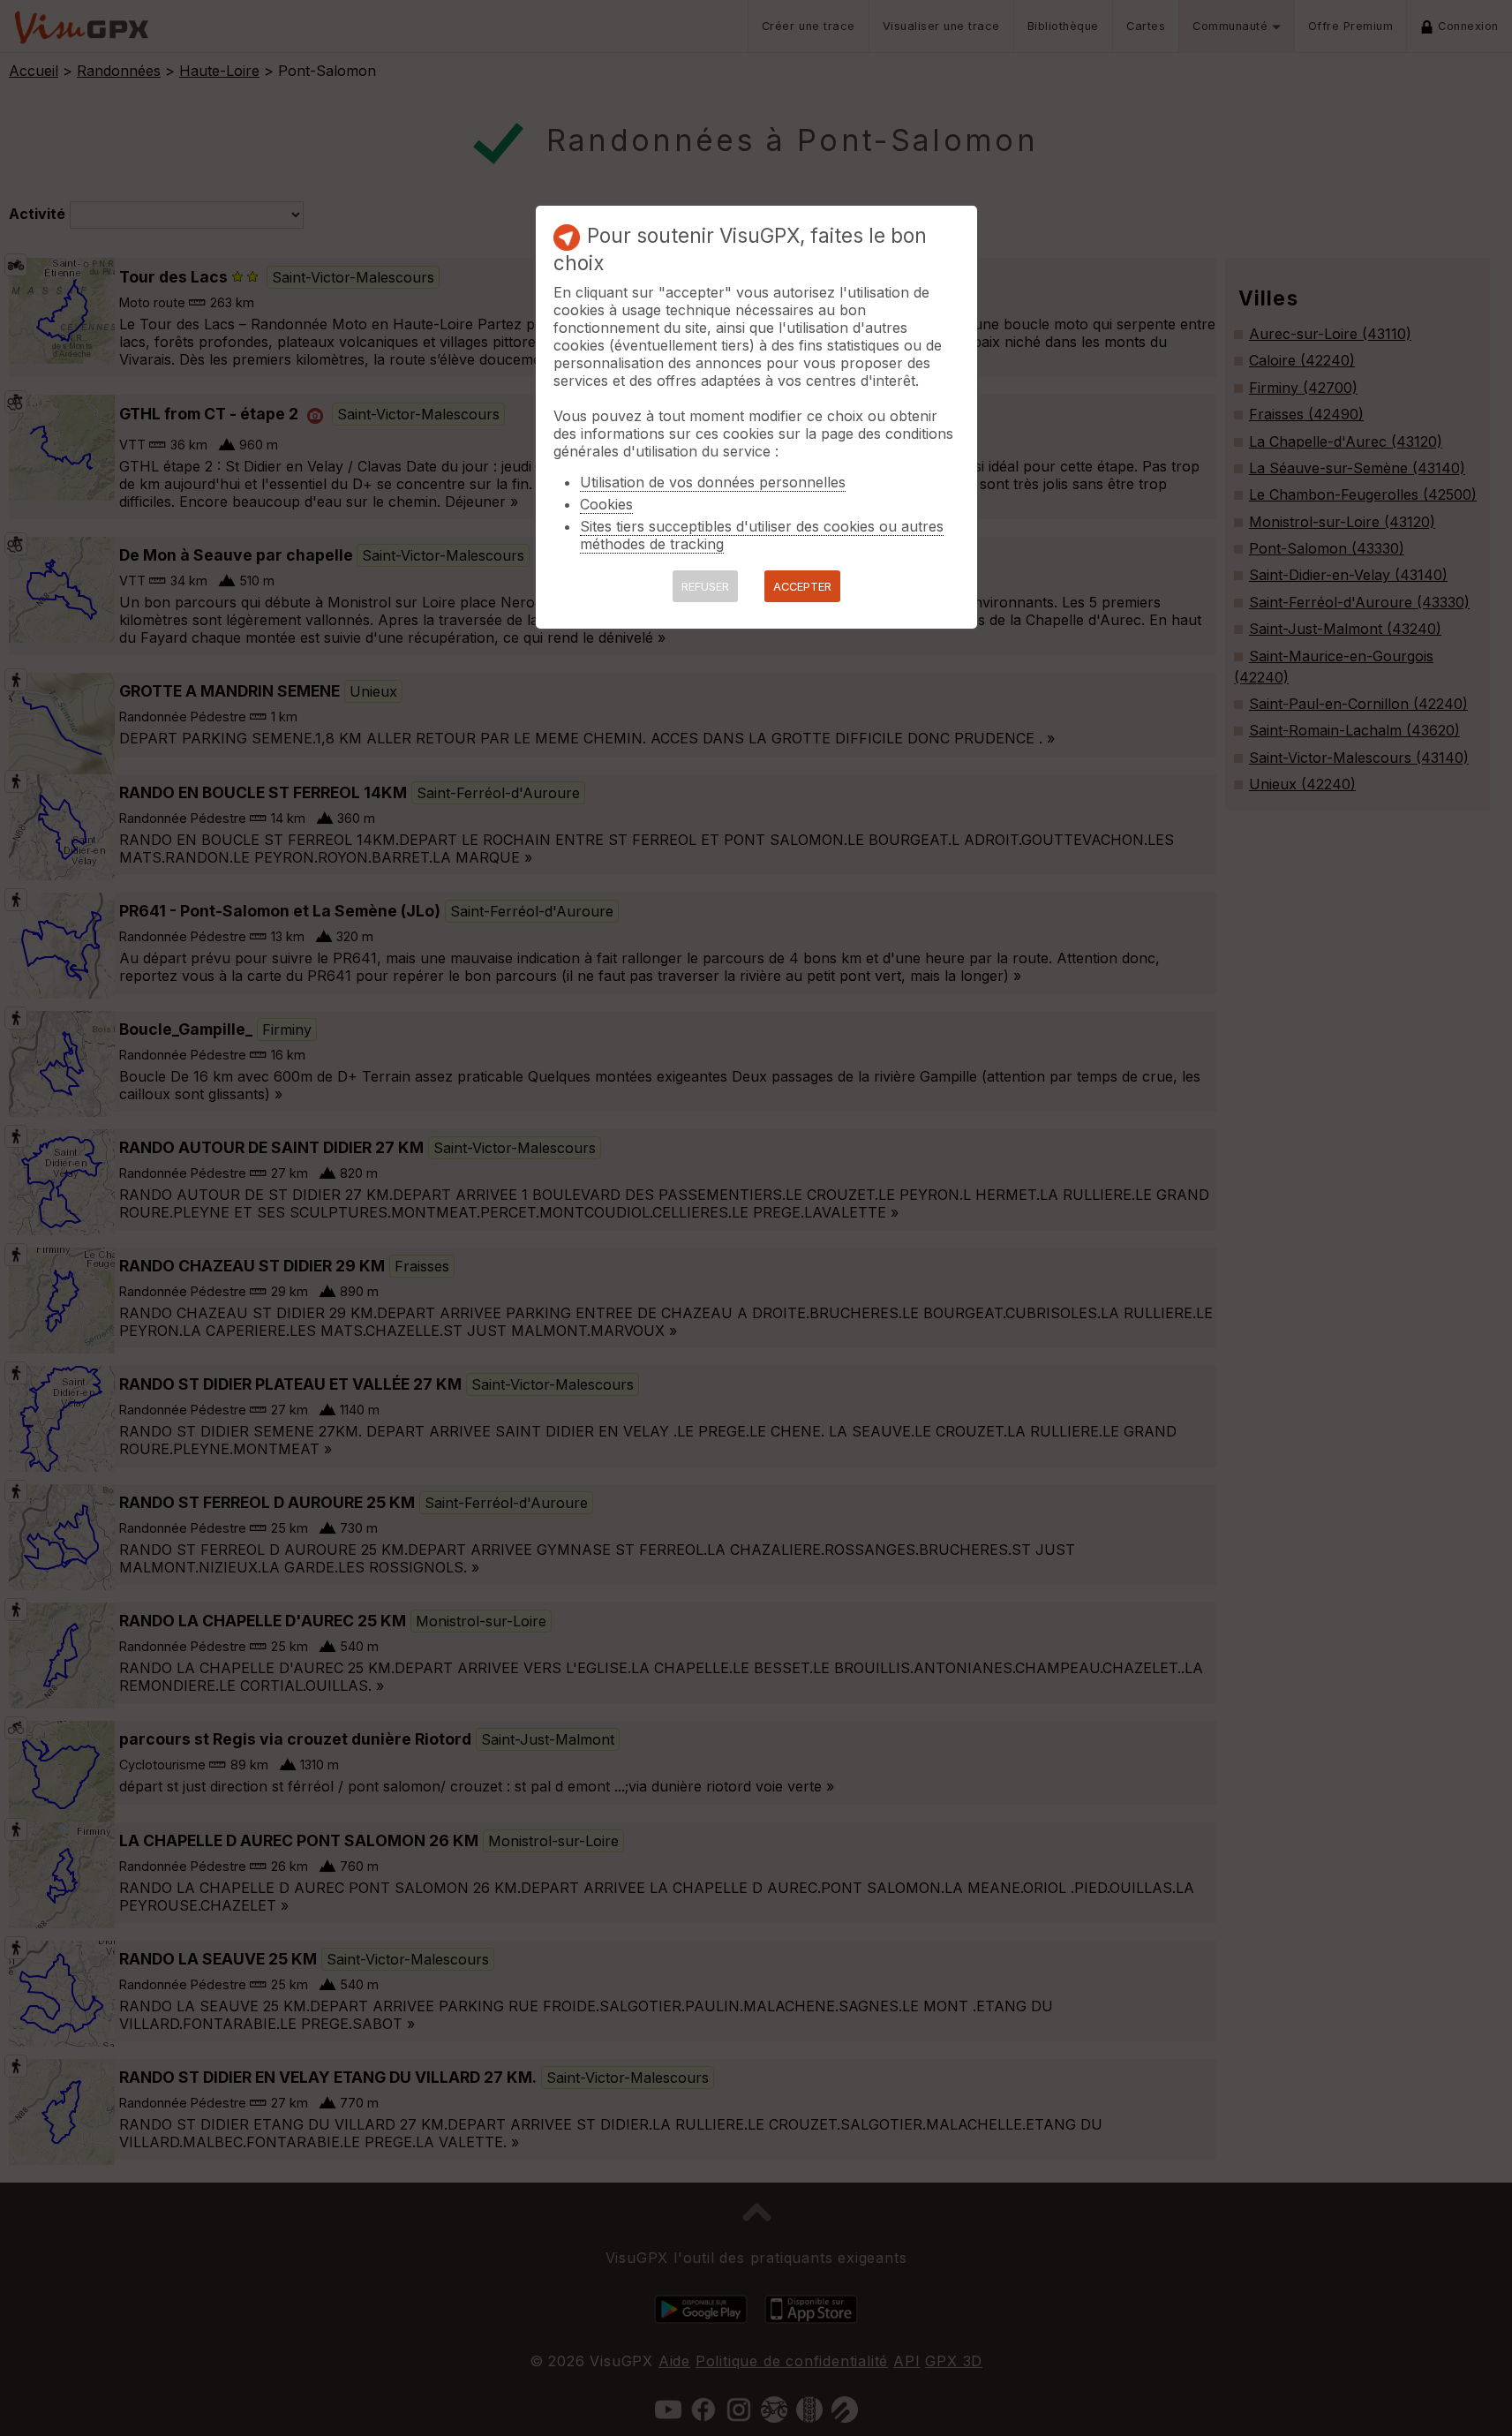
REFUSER (705, 587)
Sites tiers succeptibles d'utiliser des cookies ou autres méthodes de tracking (762, 535)
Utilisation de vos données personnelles (713, 482)
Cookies (606, 504)
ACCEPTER (802, 587)
